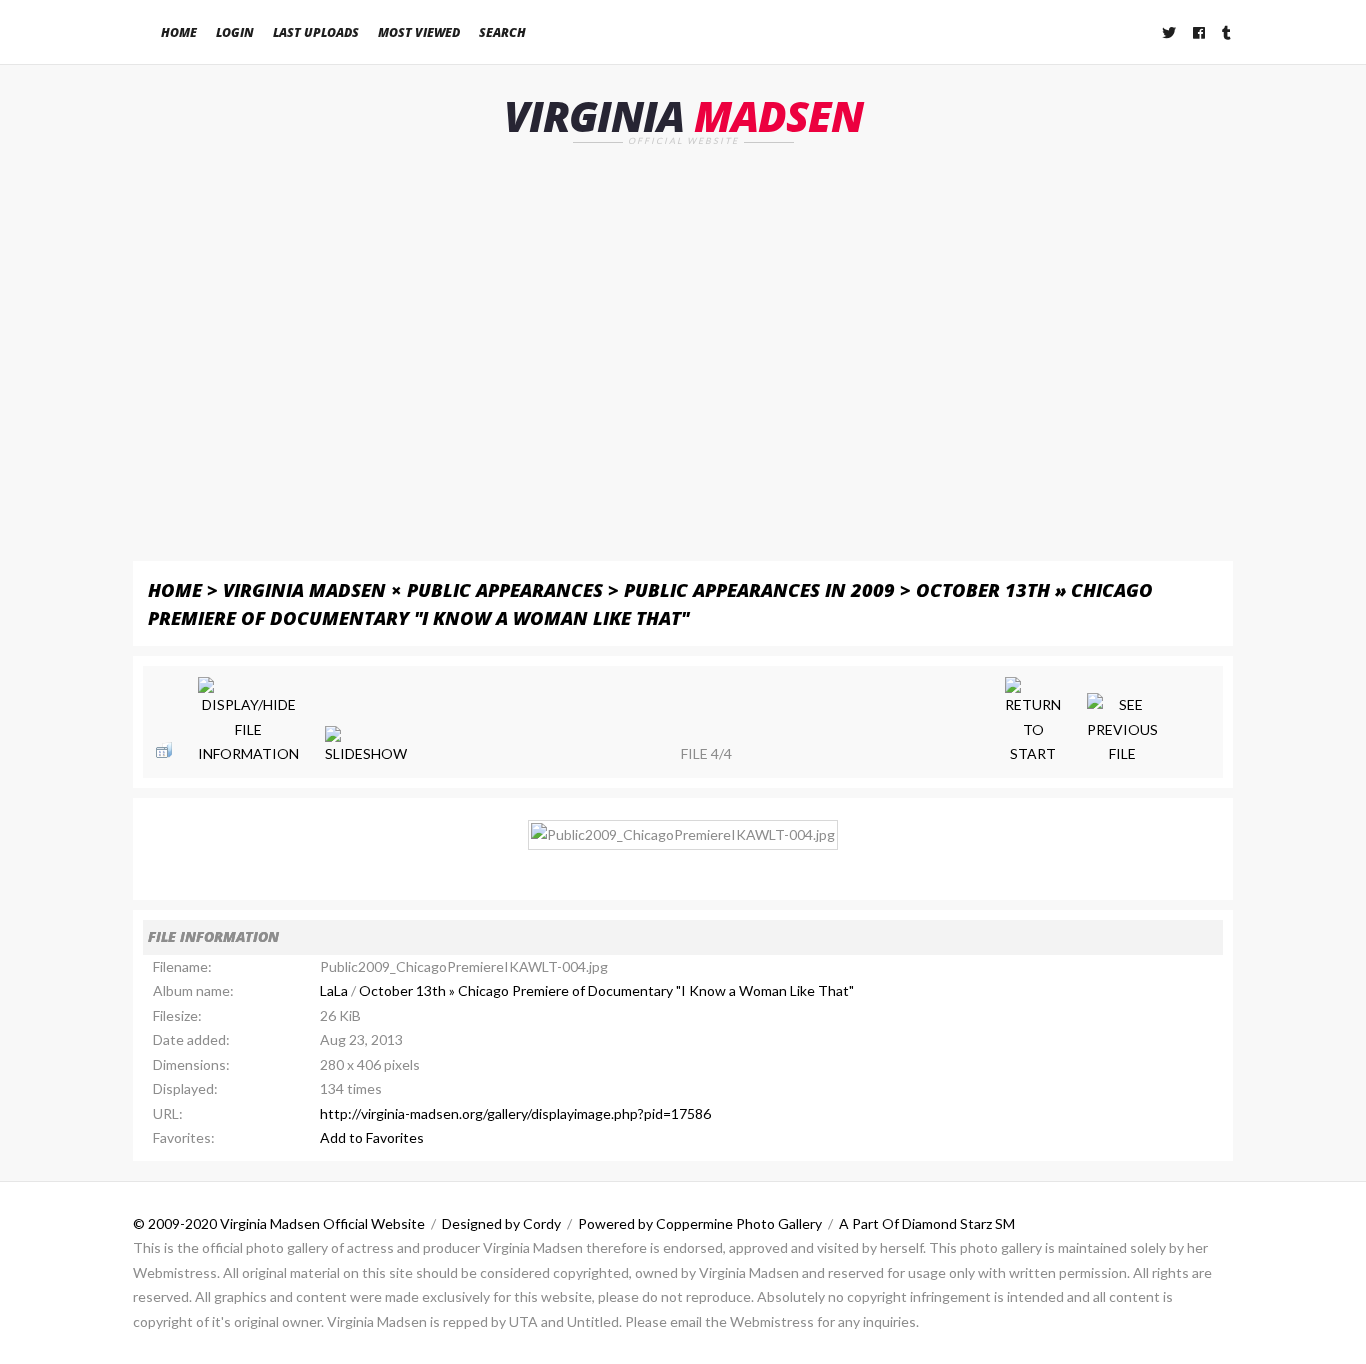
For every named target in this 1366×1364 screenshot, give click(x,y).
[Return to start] (1033, 722)
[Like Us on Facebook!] (1200, 32)
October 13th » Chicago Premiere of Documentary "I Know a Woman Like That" (606, 990)
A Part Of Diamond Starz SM (927, 1223)
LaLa (334, 990)
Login (235, 32)
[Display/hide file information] (248, 722)
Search (502, 32)
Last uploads (316, 32)
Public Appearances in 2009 (759, 589)
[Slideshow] (366, 746)
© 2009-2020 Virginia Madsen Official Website (279, 1223)
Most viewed (419, 32)
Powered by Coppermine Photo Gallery (700, 1223)
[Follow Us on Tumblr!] (1227, 32)
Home (179, 32)
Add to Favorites (372, 1137)
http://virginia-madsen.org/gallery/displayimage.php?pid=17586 (515, 1113)
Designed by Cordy (501, 1223)
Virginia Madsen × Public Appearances (413, 589)
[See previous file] (1122, 730)
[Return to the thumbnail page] (164, 750)
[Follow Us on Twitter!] (1170, 32)
